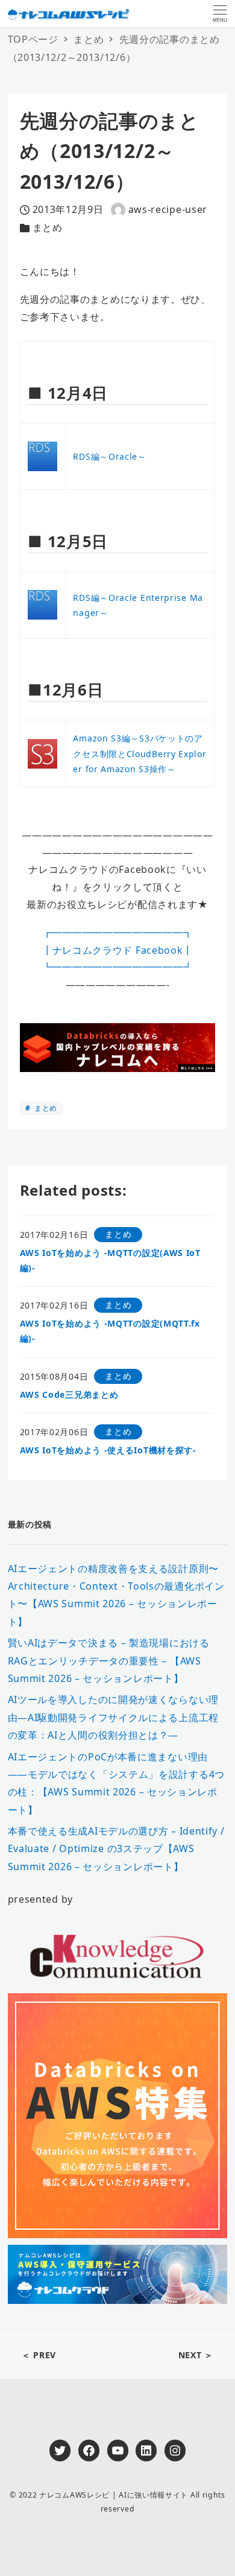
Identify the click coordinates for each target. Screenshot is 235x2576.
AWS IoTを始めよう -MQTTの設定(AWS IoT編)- (110, 1260)
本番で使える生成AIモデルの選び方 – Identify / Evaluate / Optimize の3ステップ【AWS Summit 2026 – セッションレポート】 (116, 1849)
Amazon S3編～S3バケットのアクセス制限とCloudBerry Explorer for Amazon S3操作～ (139, 753)
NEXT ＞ (196, 2355)
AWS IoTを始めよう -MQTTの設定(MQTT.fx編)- (110, 1331)
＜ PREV (39, 2355)
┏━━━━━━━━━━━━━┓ (118, 933)
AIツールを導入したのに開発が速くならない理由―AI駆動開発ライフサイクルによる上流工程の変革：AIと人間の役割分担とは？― (113, 1717)
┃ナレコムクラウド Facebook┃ (117, 950)
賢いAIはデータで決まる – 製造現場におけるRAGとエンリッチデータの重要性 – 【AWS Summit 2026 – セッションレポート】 (109, 1661)
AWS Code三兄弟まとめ (69, 1394)
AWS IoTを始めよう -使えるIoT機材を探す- (108, 1450)
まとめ (48, 227)
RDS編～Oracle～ (109, 456)
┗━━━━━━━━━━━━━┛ (118, 967)
